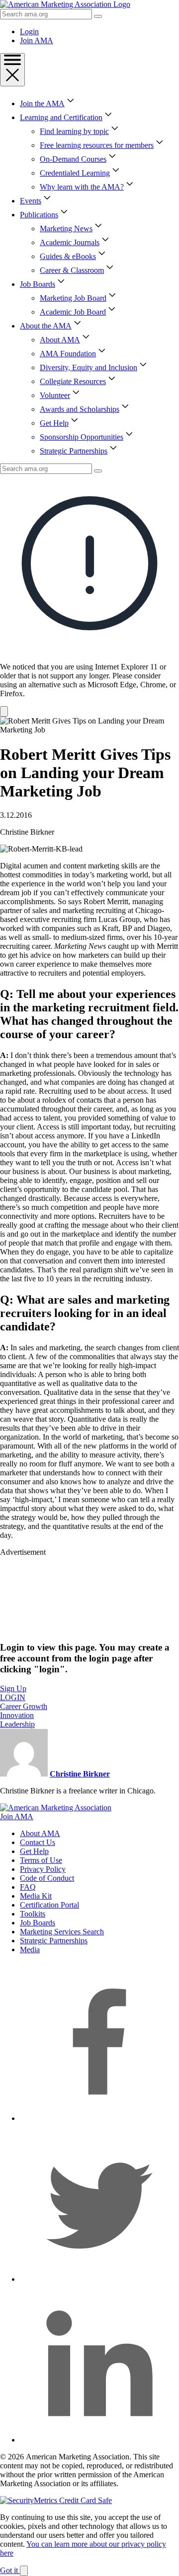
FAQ (28, 1887)
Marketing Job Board (73, 298)
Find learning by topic (74, 131)
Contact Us (38, 1842)
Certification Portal (49, 1905)
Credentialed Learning (75, 173)
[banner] (89, 595)
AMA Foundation (68, 354)
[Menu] (12, 70)
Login (29, 32)
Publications (39, 215)
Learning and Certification (61, 117)
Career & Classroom (72, 270)
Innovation (17, 1715)
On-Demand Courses (73, 159)
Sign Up (13, 1688)
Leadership (17, 1724)
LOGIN (13, 1697)
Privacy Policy (43, 1869)
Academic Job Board (73, 312)
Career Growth (24, 1706)
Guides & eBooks (68, 256)
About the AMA (46, 326)
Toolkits (33, 1914)
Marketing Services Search (62, 1932)
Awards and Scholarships (80, 409)
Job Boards (38, 284)
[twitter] (99, 2279)
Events (31, 201)
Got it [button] (10, 2570)
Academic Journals (70, 242)
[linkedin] (99, 2440)
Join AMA (37, 40)
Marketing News (66, 229)
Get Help (54, 423)
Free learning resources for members (97, 145)
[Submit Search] (98, 16)
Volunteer (55, 395)
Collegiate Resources (73, 381)
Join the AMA (42, 103)
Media (30, 1949)
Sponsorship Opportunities (82, 437)
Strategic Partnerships (74, 451)
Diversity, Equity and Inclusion (89, 367)
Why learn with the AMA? (82, 187)
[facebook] (99, 2118)
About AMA (60, 340)
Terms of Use (41, 1860)
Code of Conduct (47, 1878)
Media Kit (36, 1896)
